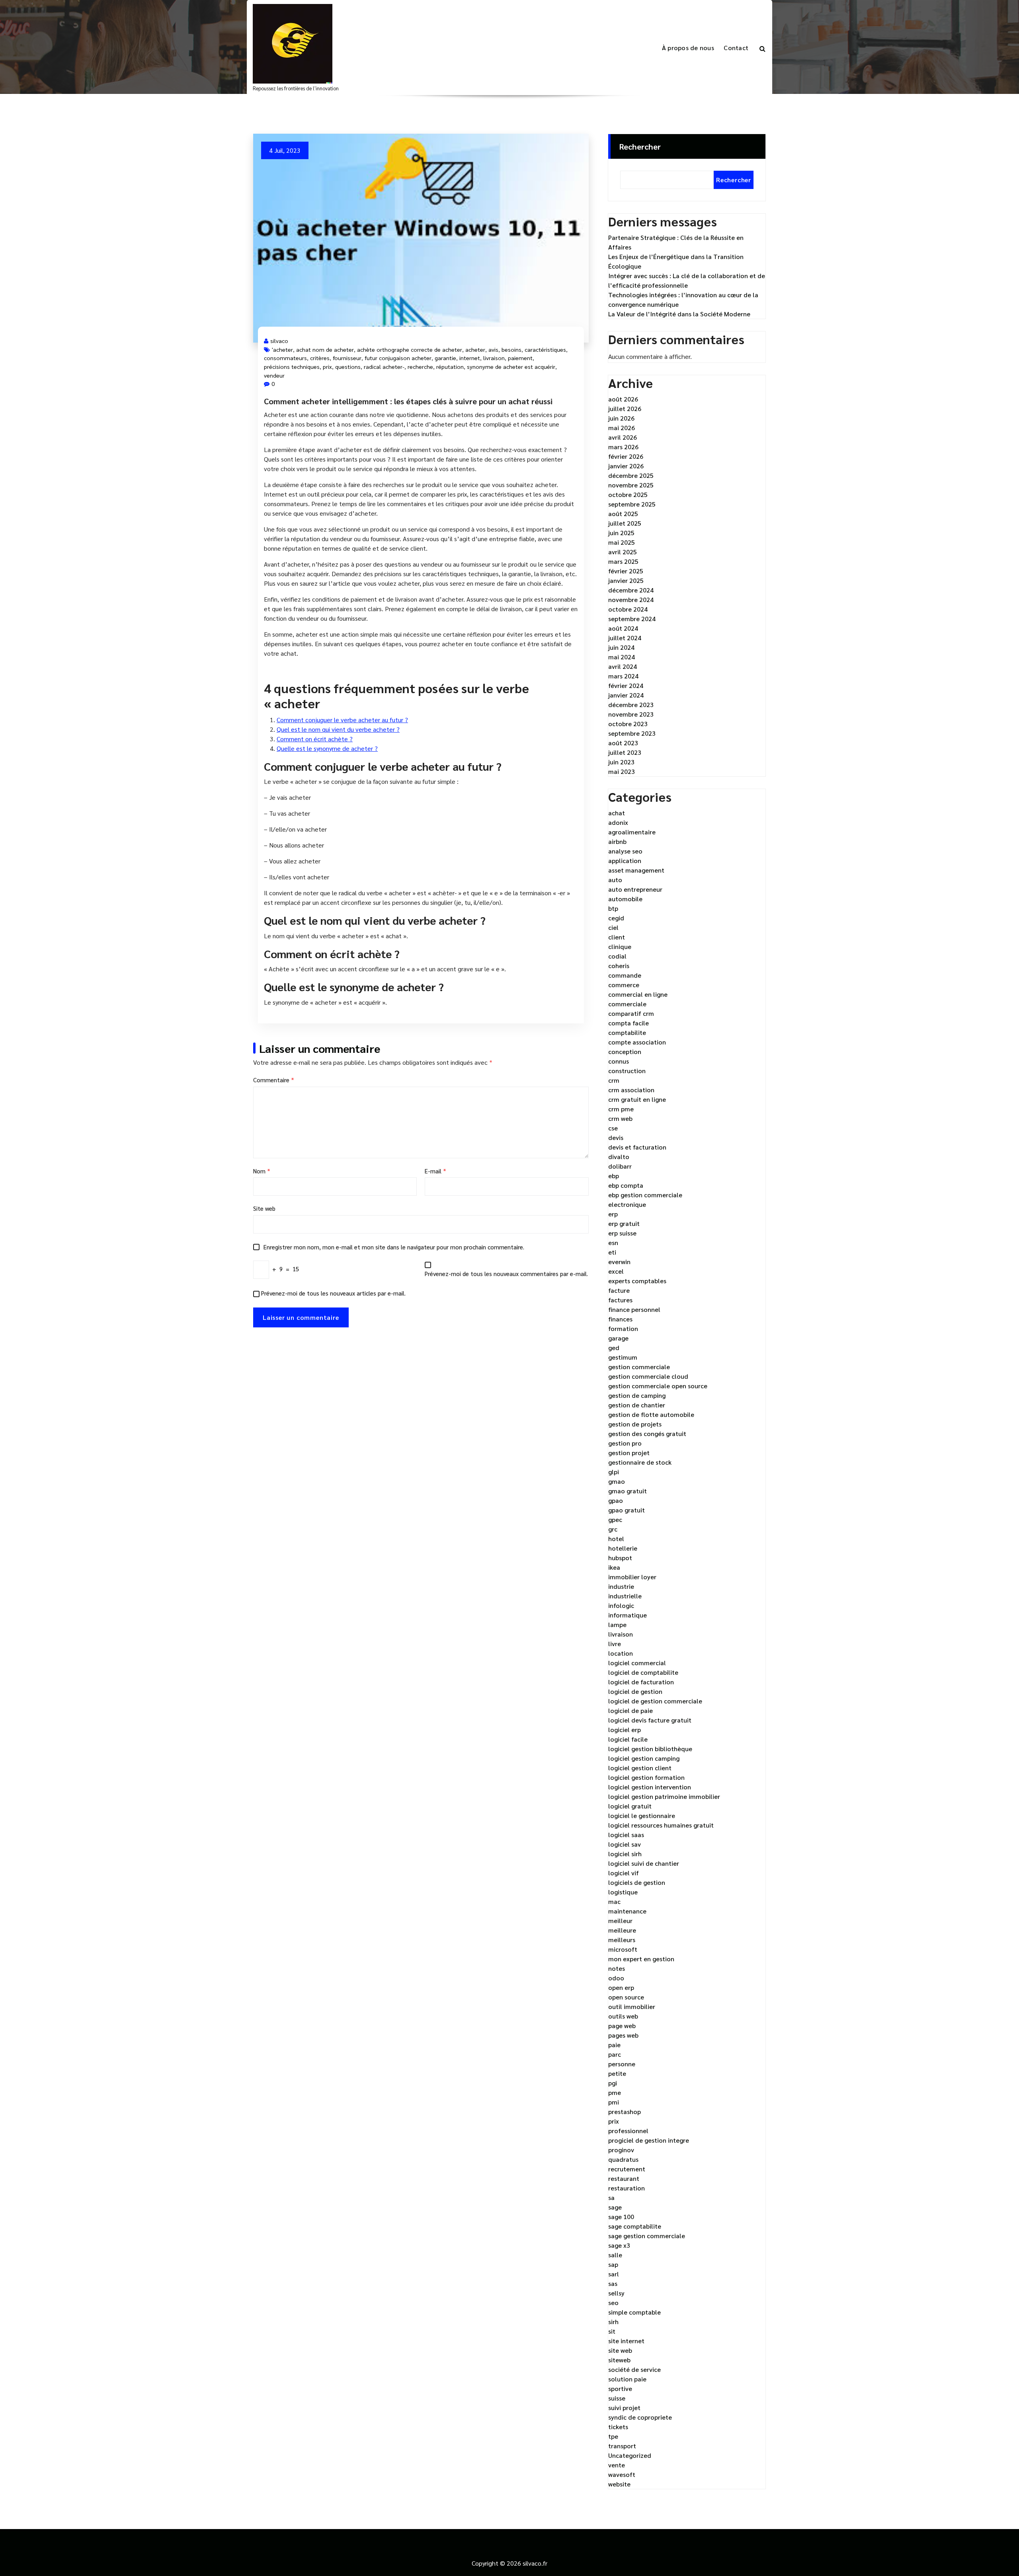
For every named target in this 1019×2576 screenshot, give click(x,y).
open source (626, 1997)
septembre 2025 (632, 504)
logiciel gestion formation (646, 1777)
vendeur (274, 375)
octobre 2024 (628, 609)
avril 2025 (623, 552)
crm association (631, 1090)
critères (320, 358)
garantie (445, 358)
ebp (614, 1176)
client (617, 937)
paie (614, 2045)
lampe (617, 1624)
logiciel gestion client (640, 1768)
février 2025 (626, 571)
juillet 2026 (625, 408)
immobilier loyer (632, 1577)
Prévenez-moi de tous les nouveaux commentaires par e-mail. (506, 1273)
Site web (264, 1208)
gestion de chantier (637, 1405)
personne (622, 2064)
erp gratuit (624, 1223)
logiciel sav (625, 1844)
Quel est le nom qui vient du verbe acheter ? (338, 729)
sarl (614, 2274)
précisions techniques (292, 366)
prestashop (625, 2111)
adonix (618, 822)
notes (617, 1968)
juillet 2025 (625, 523)
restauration (627, 2188)
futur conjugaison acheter (398, 358)
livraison (494, 358)
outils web (623, 2016)
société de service (634, 2369)
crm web (620, 1118)
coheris (619, 966)
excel (616, 1271)
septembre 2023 (632, 733)
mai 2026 (622, 428)
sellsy (616, 2293)
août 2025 (623, 513)
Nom (262, 1171)
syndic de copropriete (640, 2417)
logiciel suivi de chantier (644, 1863)
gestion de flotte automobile (651, 1414)
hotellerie (623, 1548)
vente (617, 2465)
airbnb (617, 841)
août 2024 (623, 628)
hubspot (620, 1558)
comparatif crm (631, 1013)
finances (620, 1319)
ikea (614, 1567)
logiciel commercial (637, 1663)
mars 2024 (623, 676)
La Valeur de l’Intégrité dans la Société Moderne (679, 314)
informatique (628, 1615)
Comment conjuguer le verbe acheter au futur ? (342, 720)
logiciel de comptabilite (643, 1672)
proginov (621, 2150)
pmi (614, 2102)
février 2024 (626, 685)
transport (622, 2446)
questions (348, 366)
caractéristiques (545, 349)
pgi (613, 2083)
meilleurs (622, 1940)
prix (327, 366)
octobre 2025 (628, 494)
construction (627, 1071)
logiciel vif (624, 1873)
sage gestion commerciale (647, 2236)
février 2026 (626, 456)
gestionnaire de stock (640, 1462)
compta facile (629, 1023)
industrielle (625, 1596)
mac (614, 1901)
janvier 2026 (626, 466)
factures (620, 1300)
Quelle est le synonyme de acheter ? (327, 748)
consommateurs (285, 358)
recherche (420, 366)
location (621, 1653)
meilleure (622, 1930)
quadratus (623, 2159)
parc (615, 2054)
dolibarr (620, 1166)
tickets (618, 2427)
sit (612, 2331)
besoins (511, 349)
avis (493, 349)
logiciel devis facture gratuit (650, 1720)
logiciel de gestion (635, 1691)
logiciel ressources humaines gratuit (661, 1825)
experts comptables (637, 1281)
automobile (625, 899)
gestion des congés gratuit (647, 1433)
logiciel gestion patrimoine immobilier (664, 1796)
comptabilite (627, 1032)
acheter (475, 349)
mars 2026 (623, 447)
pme (615, 2092)
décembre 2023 (631, 704)
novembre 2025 (631, 485)
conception (625, 1051)
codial (617, 956)
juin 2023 (621, 762)
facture (619, 1290)
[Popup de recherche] (762, 48)
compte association (637, 1042)
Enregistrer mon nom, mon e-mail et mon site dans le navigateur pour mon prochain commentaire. (394, 1247)
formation (623, 1328)
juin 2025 (621, 533)
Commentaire (274, 1080)
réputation (450, 366)
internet (470, 358)
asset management (636, 870)
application (625, 860)
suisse (617, 2398)
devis (616, 1137)
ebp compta (626, 1185)
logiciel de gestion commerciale (655, 1701)
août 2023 (623, 743)
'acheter (282, 349)
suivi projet (624, 2407)
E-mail (435, 1171)
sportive (620, 2388)
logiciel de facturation (641, 1682)
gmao (617, 1481)
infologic (621, 1605)
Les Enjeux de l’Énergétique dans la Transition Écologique (676, 261)
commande (625, 975)
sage (615, 2207)
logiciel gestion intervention (650, 1787)
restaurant (624, 2178)
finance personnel (634, 1309)
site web (620, 2350)
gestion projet (629, 1453)
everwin (619, 1262)
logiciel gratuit (630, 1806)
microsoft (623, 1949)
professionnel (628, 2131)
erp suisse (622, 1233)
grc (613, 1529)
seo (613, 2302)
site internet (626, 2341)
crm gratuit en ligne (637, 1099)
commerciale (627, 1004)
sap (613, 2264)
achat (617, 813)
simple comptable (634, 2312)
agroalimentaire (632, 832)
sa (611, 2197)
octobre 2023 (628, 724)
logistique (623, 1892)
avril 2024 (623, 666)
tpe (613, 2436)
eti (612, 1252)
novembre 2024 (631, 599)
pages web (623, 2035)
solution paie (627, 2379)
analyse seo (625, 851)
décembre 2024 (631, 590)
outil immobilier (632, 2006)
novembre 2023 (631, 714)
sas (613, 2283)
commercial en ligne (638, 994)
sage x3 (619, 2245)
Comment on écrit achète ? (315, 739)
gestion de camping (637, 1395)
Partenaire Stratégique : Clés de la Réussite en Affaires (676, 242)
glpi (614, 1472)
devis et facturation (637, 1147)
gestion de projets (635, 1424)
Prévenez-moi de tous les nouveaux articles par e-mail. (333, 1293)
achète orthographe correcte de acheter (410, 349)
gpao (616, 1500)
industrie (621, 1586)
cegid (616, 918)
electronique (627, 1204)
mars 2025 (623, 561)
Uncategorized (630, 2455)
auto (615, 880)
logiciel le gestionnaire (642, 1815)
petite (617, 2073)
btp (613, 908)
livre (615, 1644)
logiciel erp (625, 1729)
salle (615, 2255)
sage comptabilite (635, 2226)
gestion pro (625, 1443)
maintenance (627, 1911)
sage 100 (621, 2216)
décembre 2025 (631, 475)
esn (613, 1242)
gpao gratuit (627, 1510)
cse (613, 1128)
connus (619, 1061)
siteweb (619, 2360)
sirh (613, 2322)
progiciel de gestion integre (649, 2140)
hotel (616, 1538)
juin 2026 (621, 418)
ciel (613, 927)
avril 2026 (623, 437)
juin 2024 (621, 647)
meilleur (620, 1920)
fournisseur (347, 358)
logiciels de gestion (637, 1882)
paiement (520, 358)
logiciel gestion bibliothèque (650, 1749)
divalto (619, 1156)
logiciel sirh (625, 1854)
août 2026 (623, 399)
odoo (616, 1978)
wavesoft (622, 2474)
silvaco (279, 341)
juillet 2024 (625, 638)
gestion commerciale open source (658, 1386)
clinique (620, 946)
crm (614, 1080)
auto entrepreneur (635, 889)
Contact (736, 48)
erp (613, 1214)
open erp (621, 1987)
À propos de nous (688, 48)
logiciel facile (628, 1739)
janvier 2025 (626, 580)
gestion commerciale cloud (648, 1376)
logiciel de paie (631, 1710)
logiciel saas (626, 1835)
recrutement (627, 2169)
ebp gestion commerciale (645, 1195)
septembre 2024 (632, 619)
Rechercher (640, 146)
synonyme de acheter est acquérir (511, 366)
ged (614, 1347)
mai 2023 (622, 771)
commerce (624, 985)
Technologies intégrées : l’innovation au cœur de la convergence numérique (683, 299)
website (619, 2484)
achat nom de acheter (325, 349)
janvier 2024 (626, 695)
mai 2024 (622, 657)
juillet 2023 (625, 752)
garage (618, 1338)
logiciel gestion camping (644, 1758)
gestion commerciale (639, 1367)
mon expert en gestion (641, 1959)
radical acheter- (384, 366)
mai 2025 (622, 542)
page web (622, 2026)
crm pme (621, 1109)
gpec (615, 1519)
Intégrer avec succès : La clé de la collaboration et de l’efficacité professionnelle (687, 280)
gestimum (623, 1357)
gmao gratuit (628, 1491)
